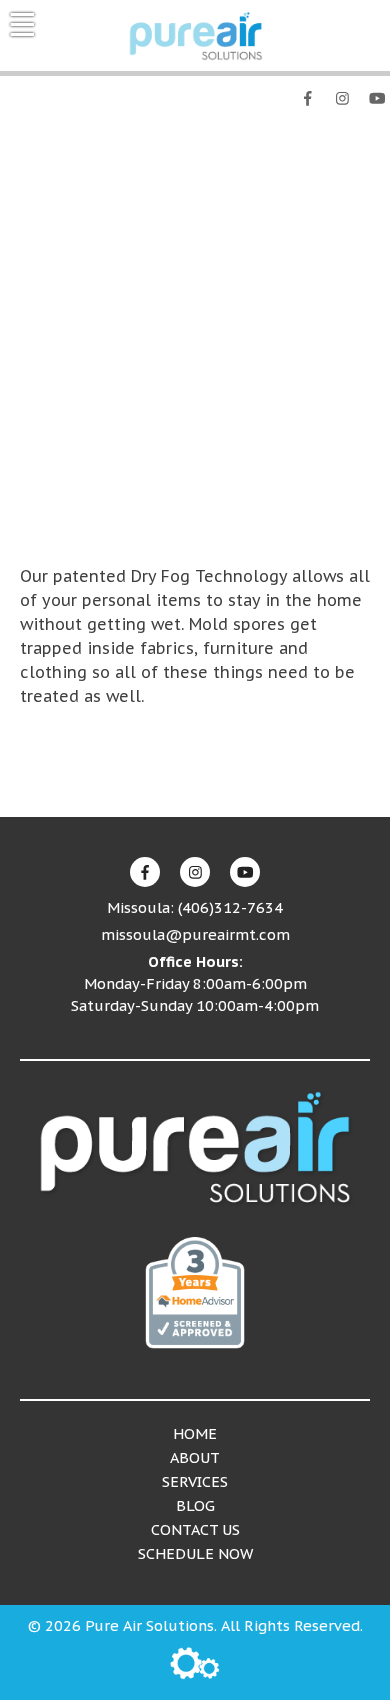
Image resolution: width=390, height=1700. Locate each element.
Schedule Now (195, 1553)
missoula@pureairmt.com (195, 934)
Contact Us (195, 1529)
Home (195, 1433)
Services (195, 1481)
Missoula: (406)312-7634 (292, 129)
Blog (195, 1505)
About (195, 1457)
